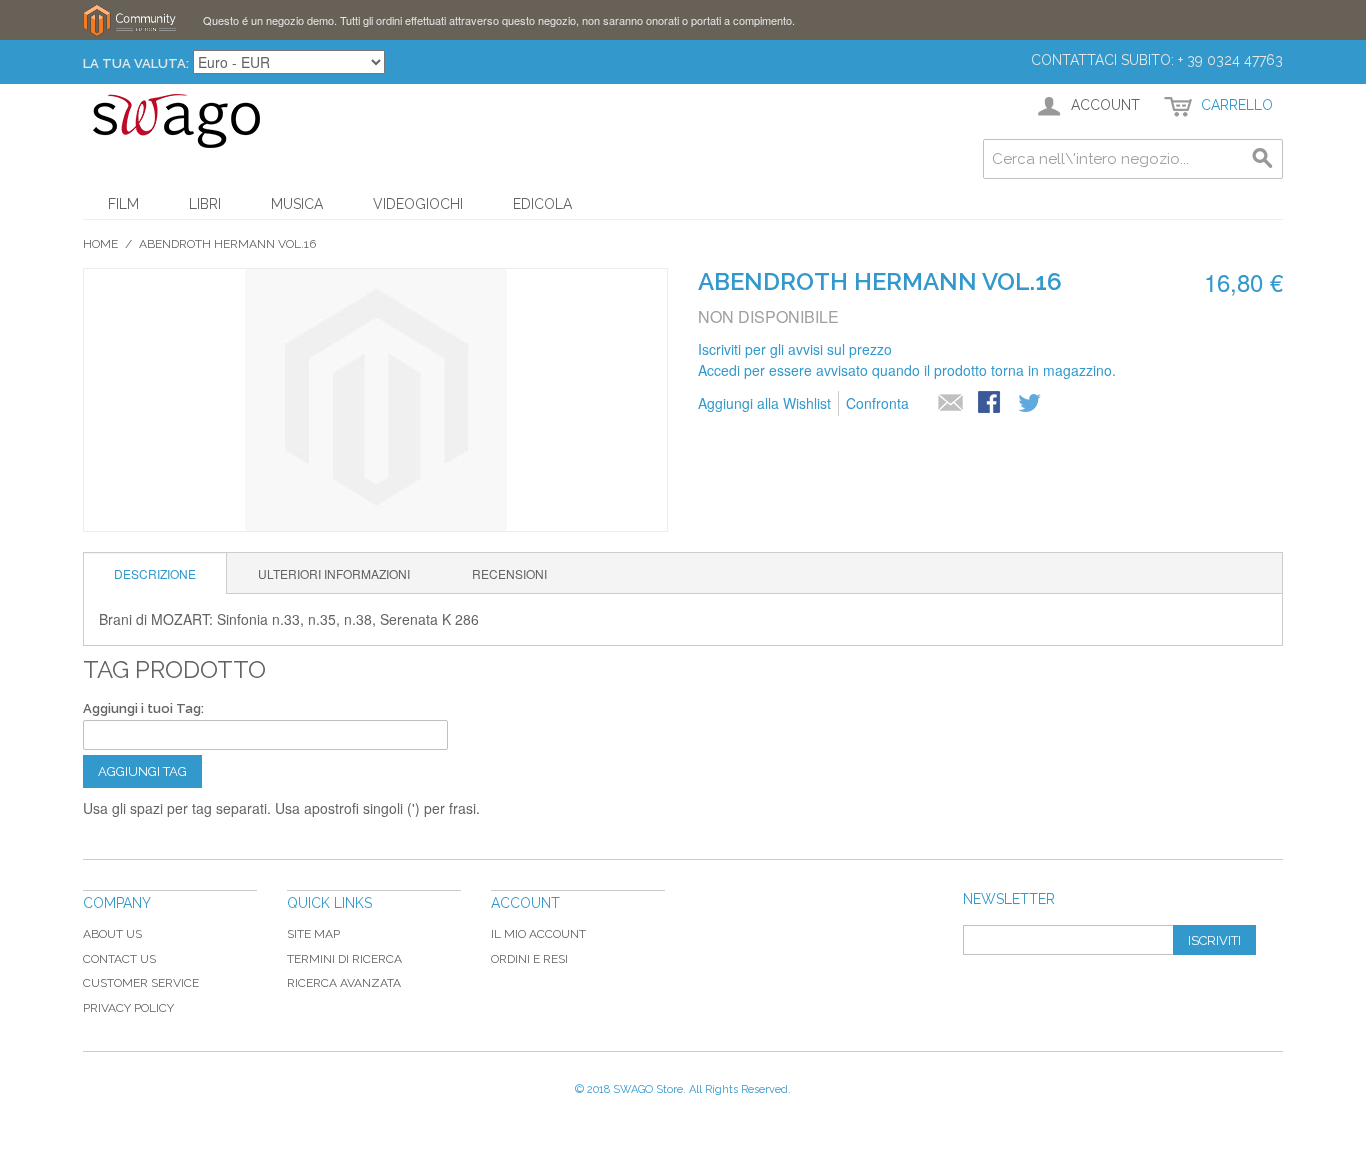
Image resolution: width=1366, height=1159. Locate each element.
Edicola (542, 204)
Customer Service (141, 983)
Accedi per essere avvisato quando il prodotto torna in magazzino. (907, 370)
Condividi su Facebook (991, 404)
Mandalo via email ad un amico (951, 404)
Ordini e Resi (529, 959)
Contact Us (119, 959)
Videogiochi (418, 204)
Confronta (877, 403)
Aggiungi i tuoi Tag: (143, 708)
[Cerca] (1263, 159)
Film (123, 204)
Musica (297, 204)
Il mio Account (538, 934)
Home (100, 244)
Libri (205, 204)
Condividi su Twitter (1031, 404)
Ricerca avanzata (344, 983)
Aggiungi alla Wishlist (764, 403)
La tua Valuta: (136, 63)
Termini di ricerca (344, 959)
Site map (313, 934)
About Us (112, 934)
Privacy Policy (128, 1008)
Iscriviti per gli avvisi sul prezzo (795, 349)
